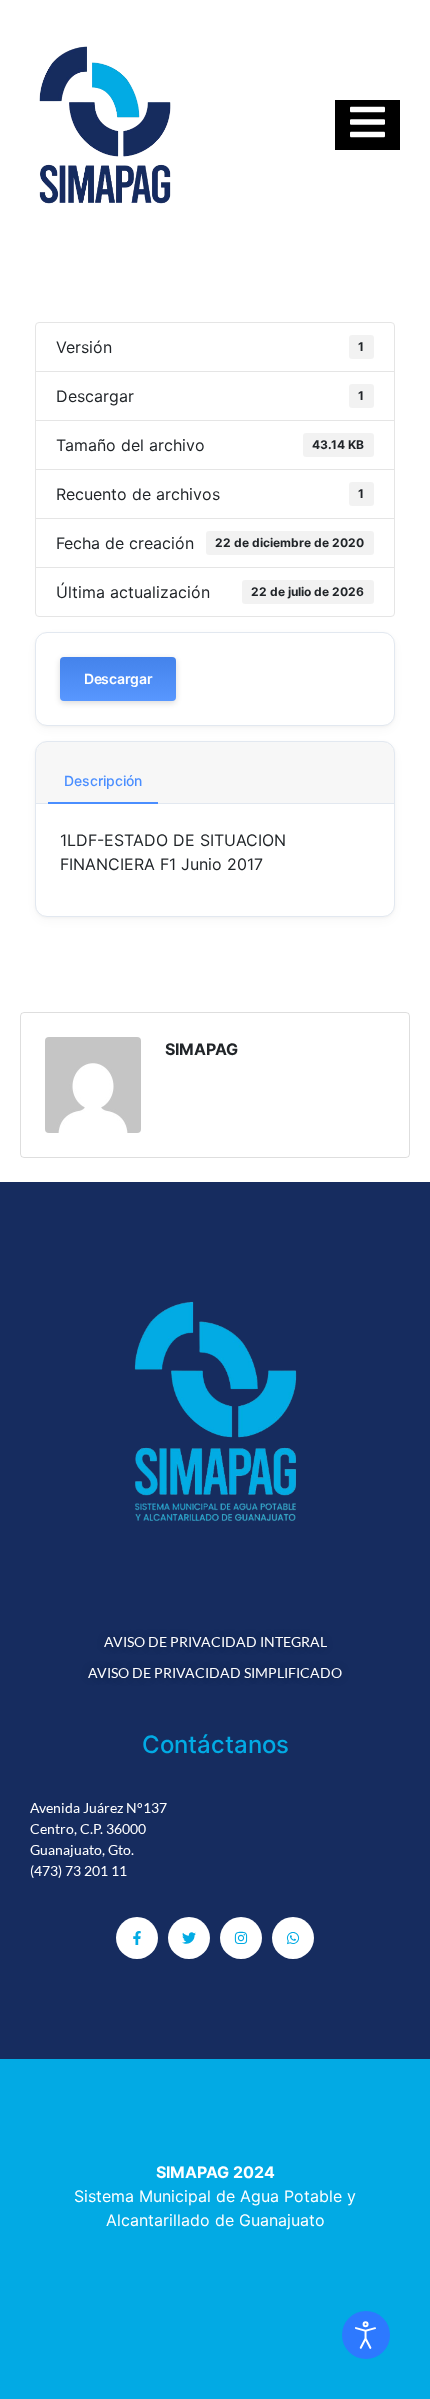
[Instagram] (241, 1938)
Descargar (118, 678)
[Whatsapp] (293, 1938)
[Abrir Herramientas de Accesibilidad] (366, 2335)
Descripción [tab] (103, 780)
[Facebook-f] (137, 1938)
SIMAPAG (201, 1049)
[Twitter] (189, 1938)
